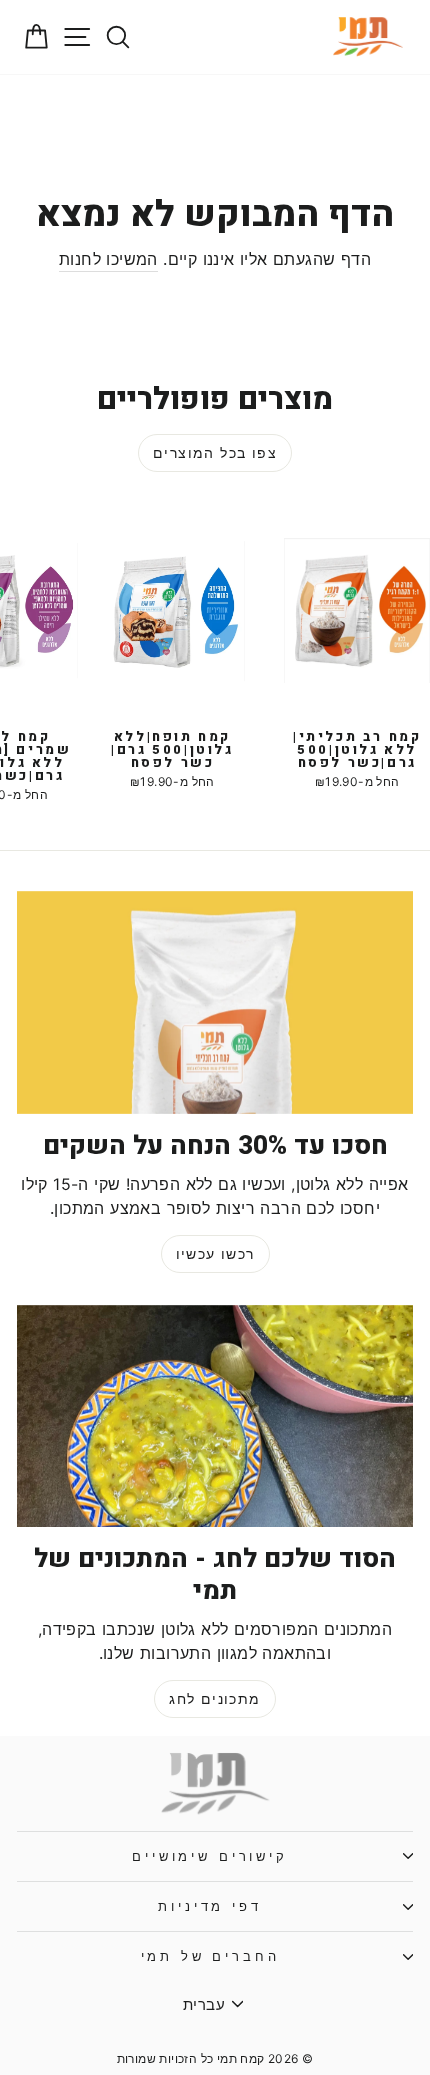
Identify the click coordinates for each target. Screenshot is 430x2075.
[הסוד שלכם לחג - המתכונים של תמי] (215, 1416)
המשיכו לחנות (108, 259)
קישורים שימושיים (209, 1856)
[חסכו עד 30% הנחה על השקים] (215, 1002)
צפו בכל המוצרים (215, 452)
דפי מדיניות (209, 1906)
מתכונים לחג (214, 1698)
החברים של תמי (210, 1956)
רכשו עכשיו (215, 1253)
